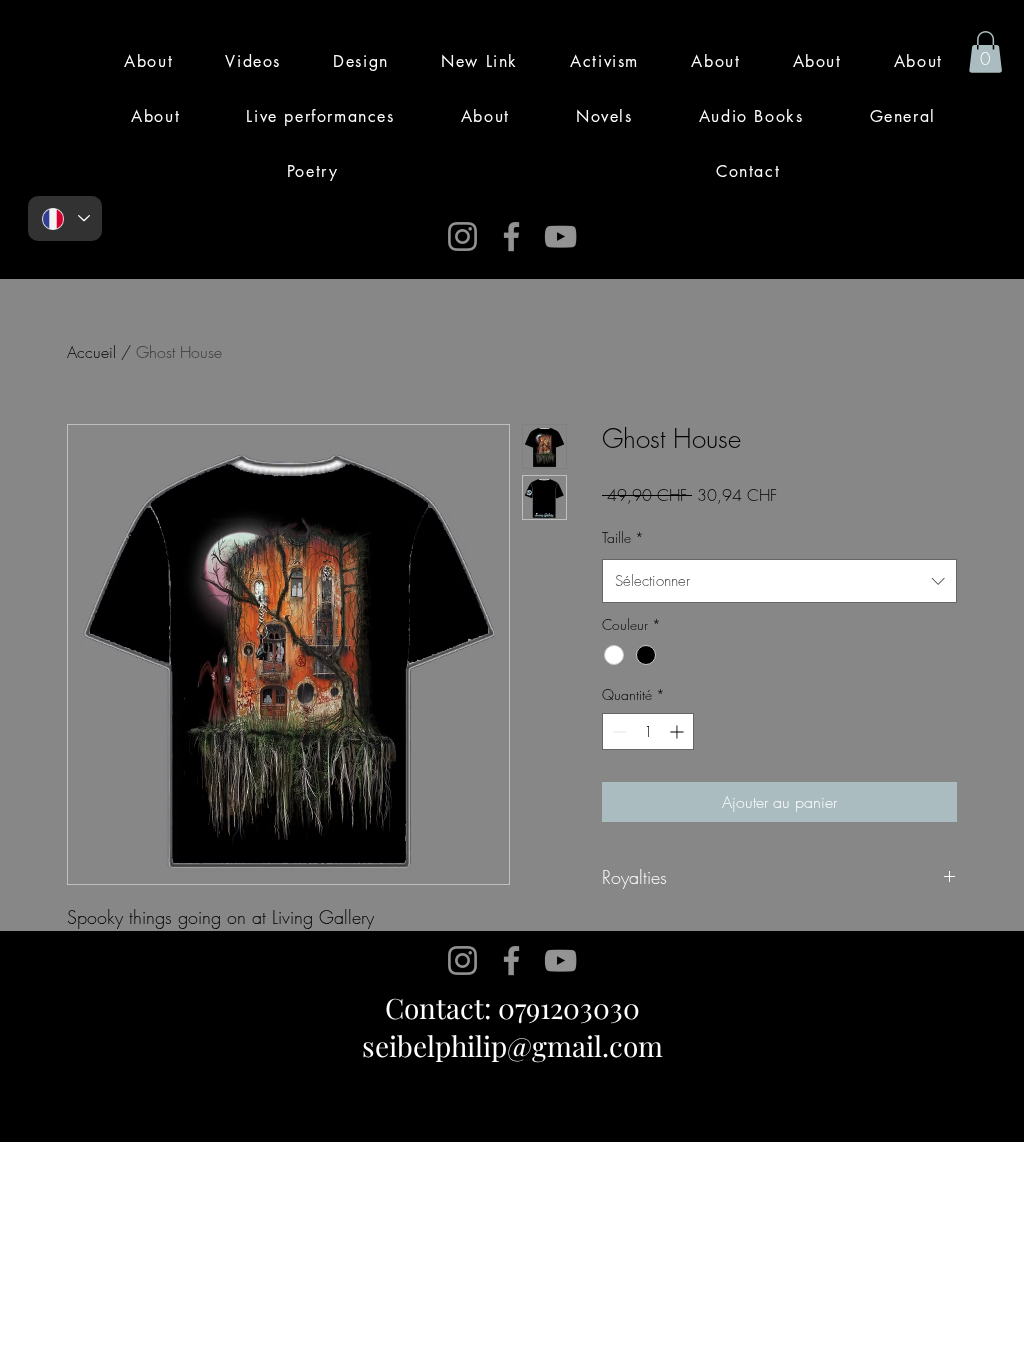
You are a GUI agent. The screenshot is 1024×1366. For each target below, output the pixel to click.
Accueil (91, 352)
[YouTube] (560, 236)
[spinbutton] (648, 731)
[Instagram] (462, 236)
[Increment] (678, 731)
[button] (985, 52)
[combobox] (779, 581)
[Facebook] (511, 236)
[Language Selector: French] (65, 218)
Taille (623, 537)
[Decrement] (617, 731)
